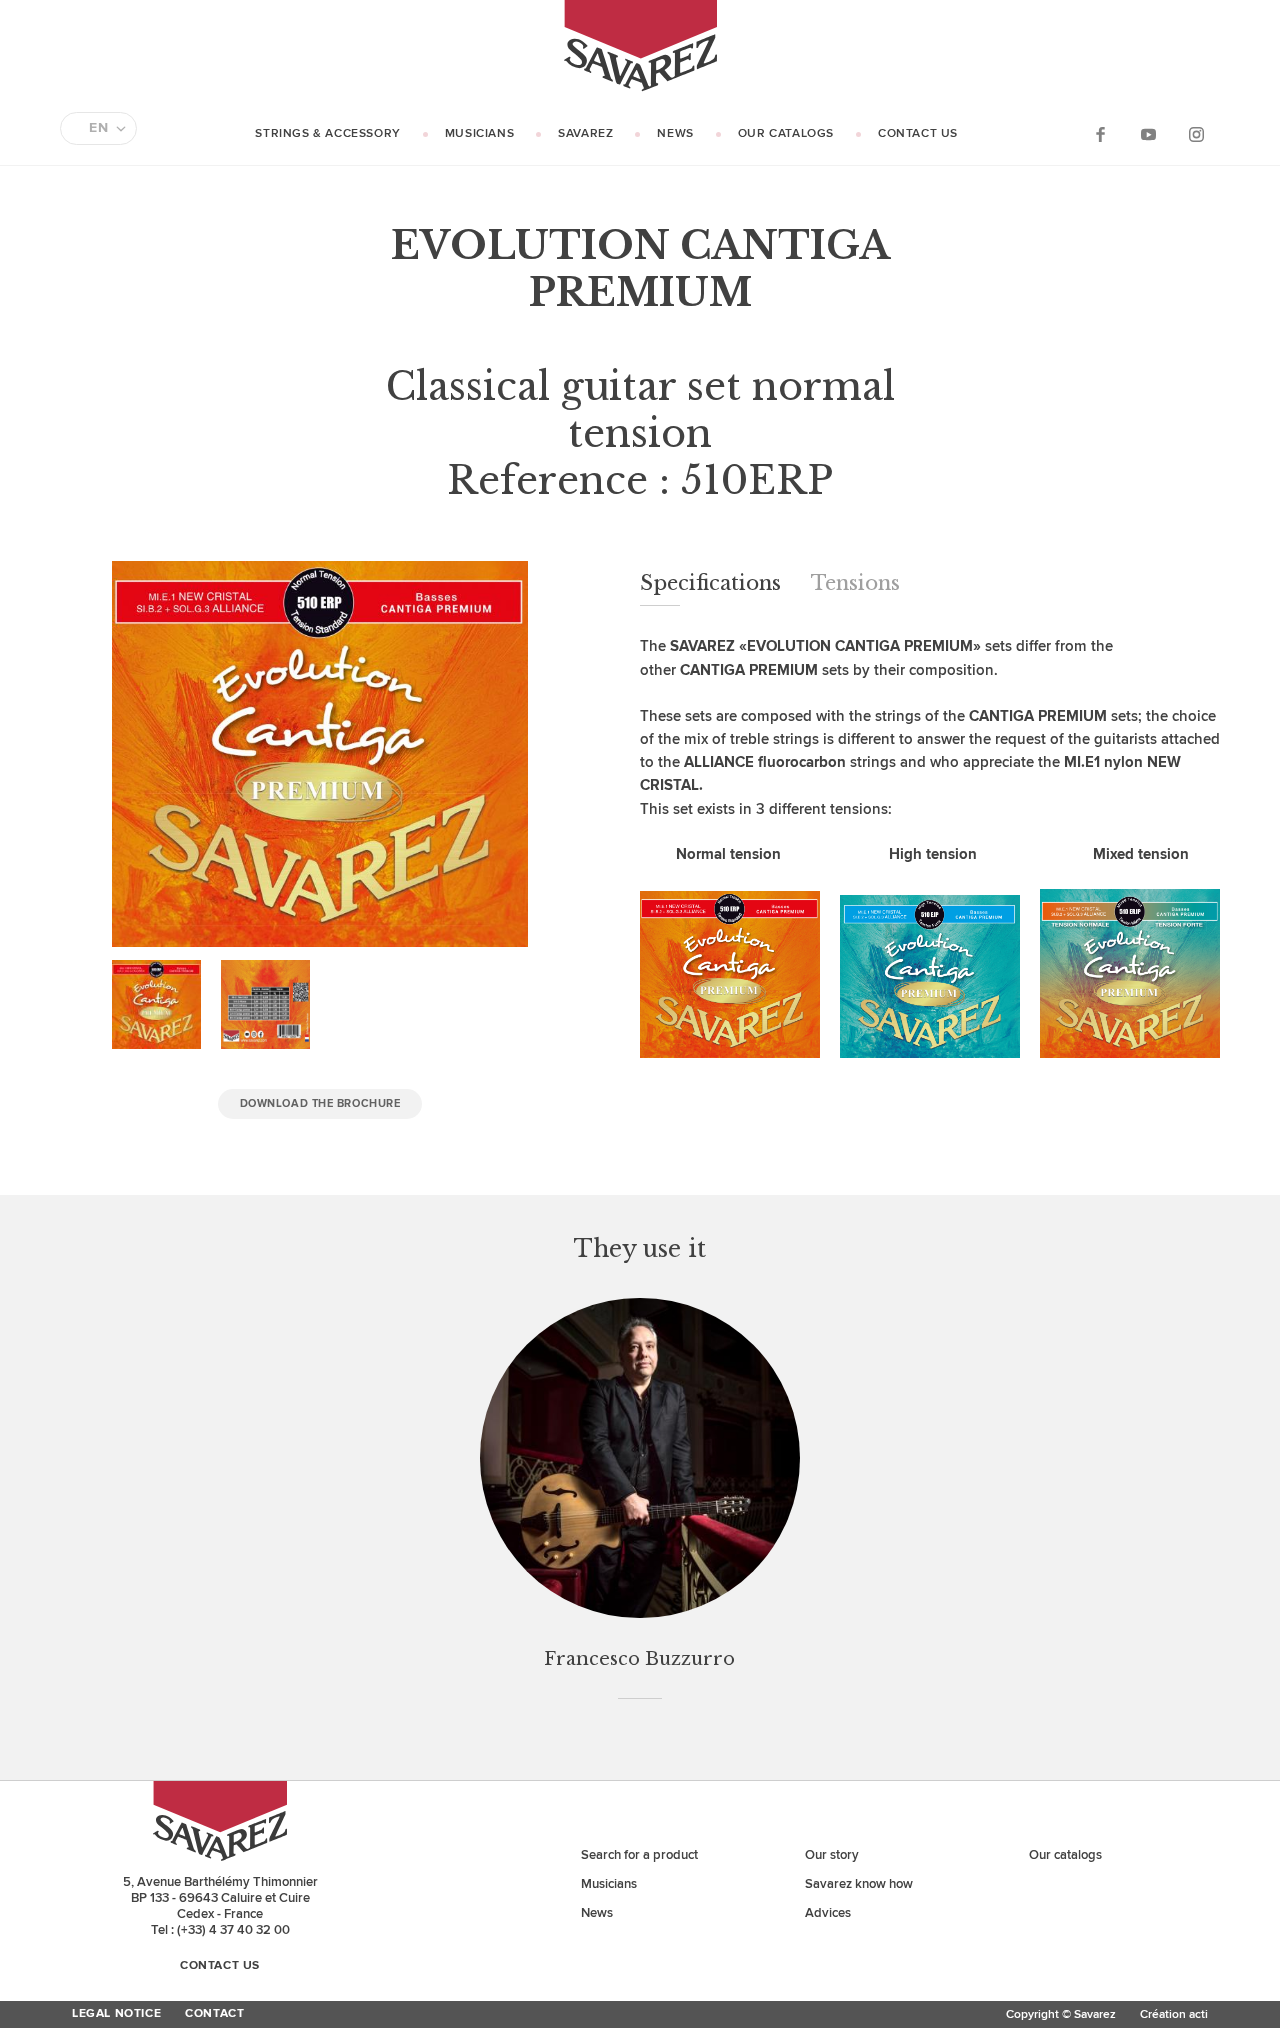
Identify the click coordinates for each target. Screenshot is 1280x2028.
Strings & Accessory (327, 133)
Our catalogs (786, 133)
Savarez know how (859, 1884)
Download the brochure (320, 1103)
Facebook (1100, 133)
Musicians (479, 133)
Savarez (585, 133)
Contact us (918, 133)
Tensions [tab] (855, 583)
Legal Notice (116, 2014)
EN (98, 128)
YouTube (1148, 133)
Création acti (1174, 2014)
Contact (214, 2014)
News (675, 133)
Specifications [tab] (710, 583)
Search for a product (639, 1855)
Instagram (1196, 133)
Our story (832, 1855)
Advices (828, 1913)
